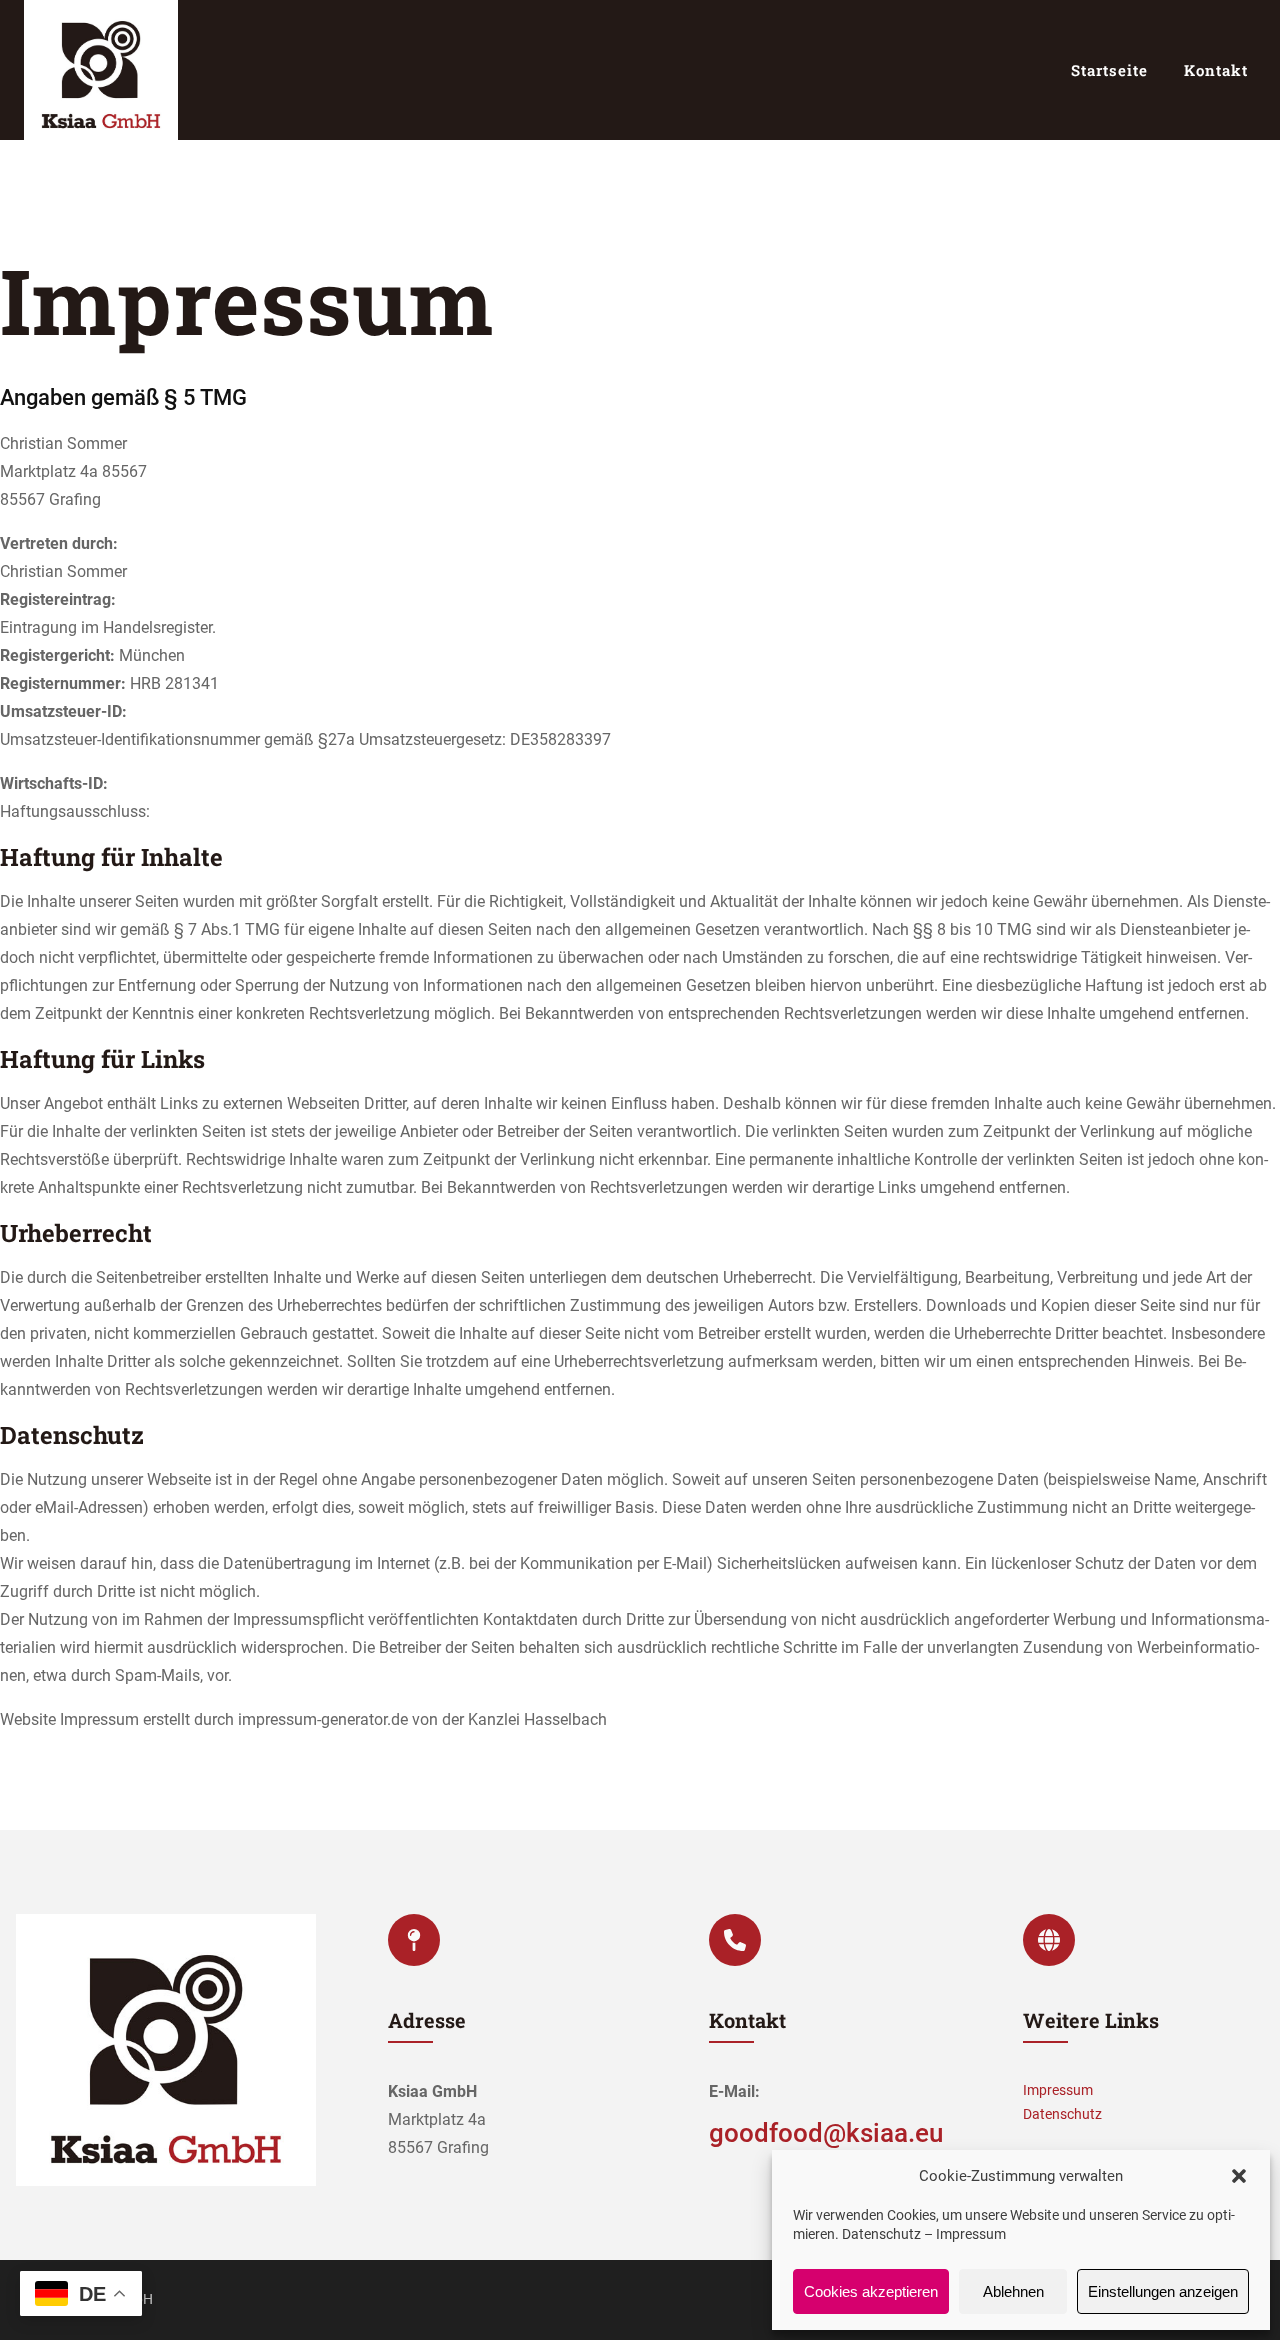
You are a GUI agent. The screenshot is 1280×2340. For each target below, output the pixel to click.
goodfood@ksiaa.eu (826, 2133)
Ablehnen (1013, 2291)
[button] (1239, 2176)
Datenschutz (881, 2234)
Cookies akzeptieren (871, 2291)
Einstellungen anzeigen (1163, 2291)
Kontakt (1216, 70)
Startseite (1109, 70)
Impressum (971, 2234)
